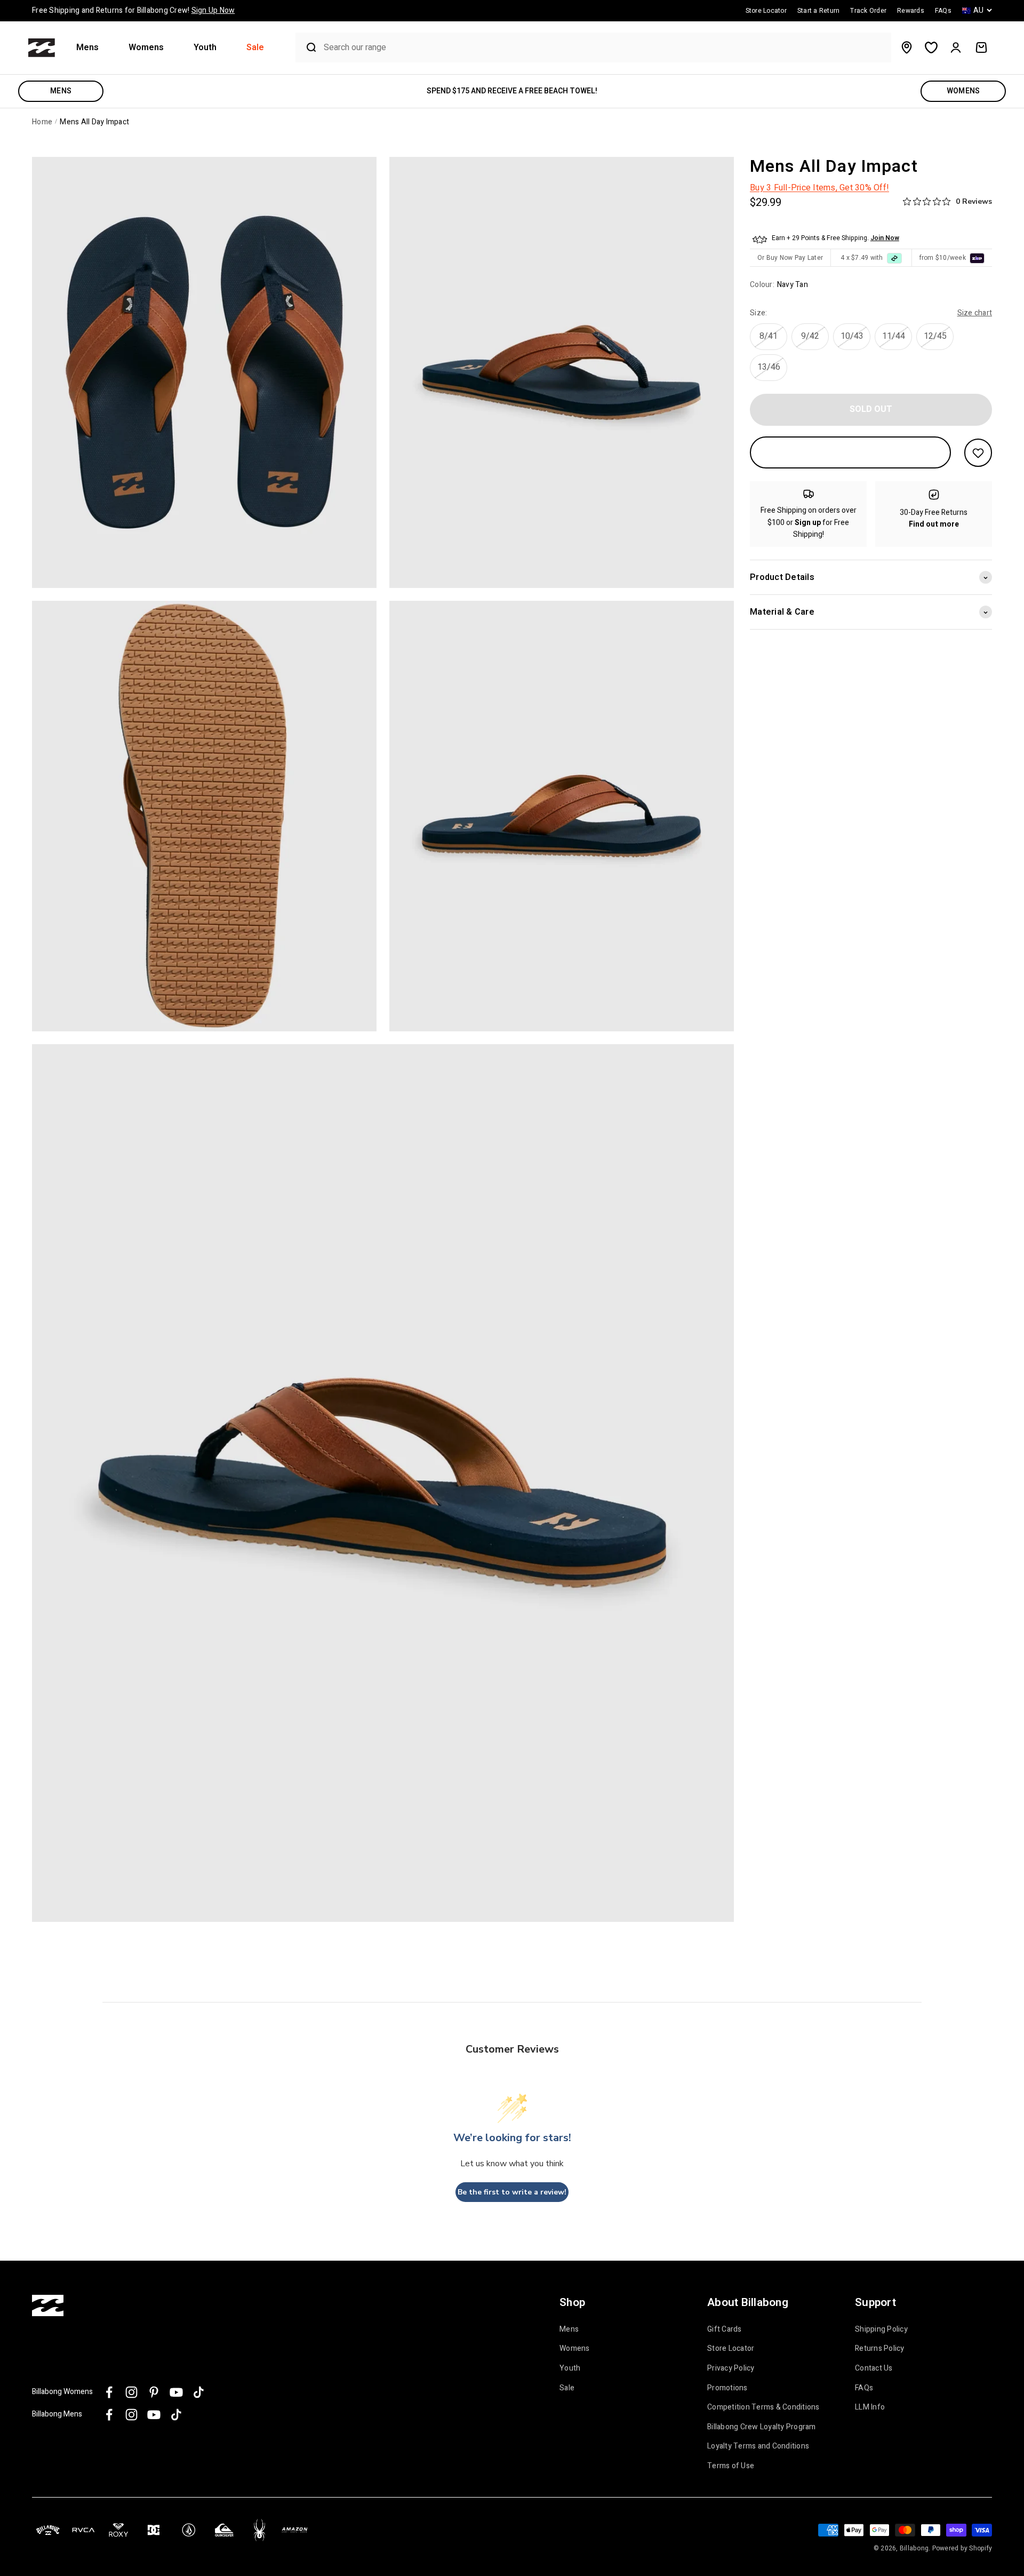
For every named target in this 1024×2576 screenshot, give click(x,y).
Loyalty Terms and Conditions (758, 2446)
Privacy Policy (731, 2368)
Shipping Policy (881, 2329)
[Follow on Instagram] (131, 2392)
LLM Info (870, 2407)
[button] (92, 48)
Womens (146, 48)
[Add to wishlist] (978, 453)
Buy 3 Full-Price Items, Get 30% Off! (819, 188)
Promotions (727, 2388)
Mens (87, 48)
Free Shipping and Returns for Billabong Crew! (133, 10)
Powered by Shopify (962, 2548)
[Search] (307, 47)
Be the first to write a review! (512, 2192)
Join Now (885, 238)
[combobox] (605, 48)
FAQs (864, 2388)
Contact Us (874, 2368)
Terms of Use (731, 2466)
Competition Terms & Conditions (763, 2407)
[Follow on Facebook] (109, 2392)
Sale (255, 48)
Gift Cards (725, 2329)
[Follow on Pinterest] (154, 2392)
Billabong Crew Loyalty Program (762, 2427)
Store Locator (731, 2349)
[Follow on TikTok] (199, 2392)
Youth (205, 48)
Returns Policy (880, 2349)
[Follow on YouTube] (176, 2392)
